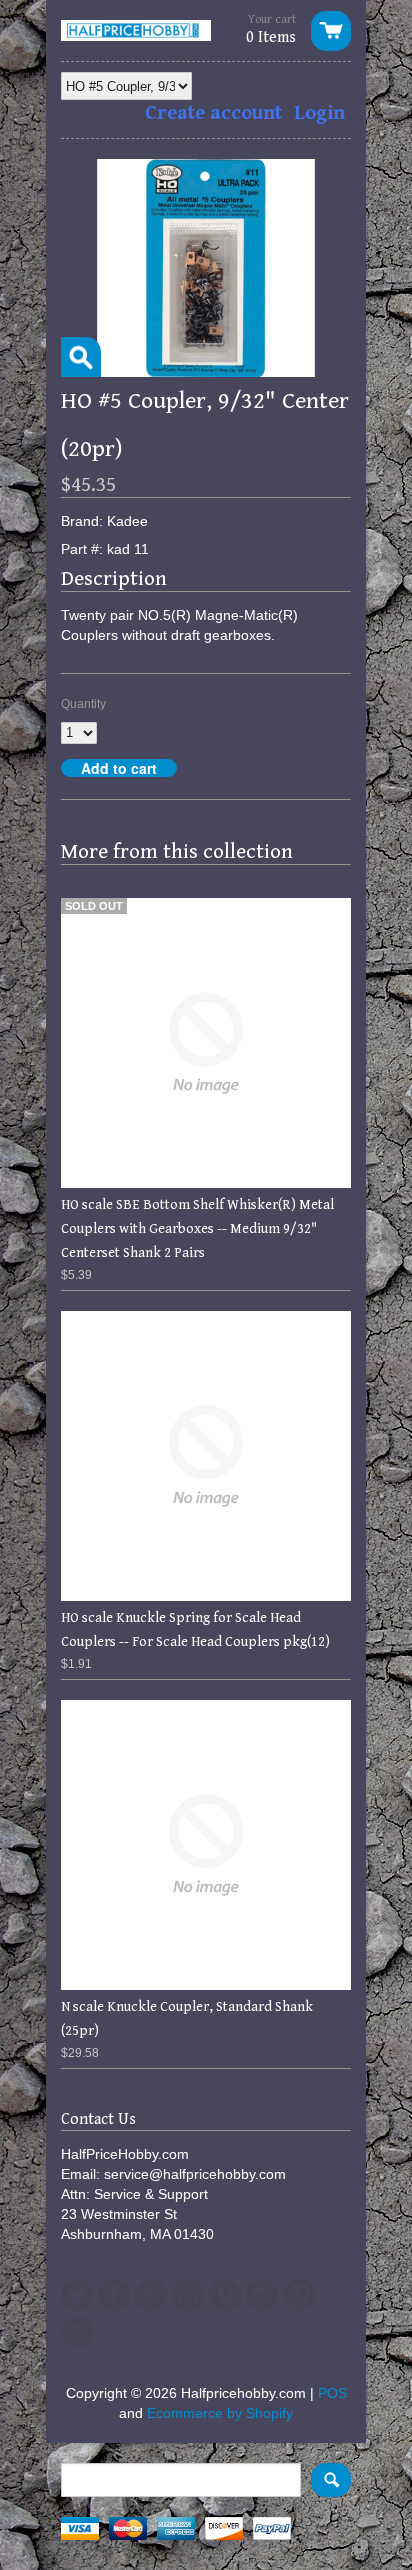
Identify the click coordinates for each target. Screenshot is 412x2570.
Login (319, 113)
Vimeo (225, 2295)
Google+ (151, 2295)
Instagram (262, 2295)
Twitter (77, 2295)
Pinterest (299, 2295)
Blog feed (77, 2332)
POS (332, 2393)
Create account (213, 113)
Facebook (114, 2295)
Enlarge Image (81, 357)
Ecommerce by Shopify (220, 2413)
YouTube (188, 2295)
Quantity (83, 704)
